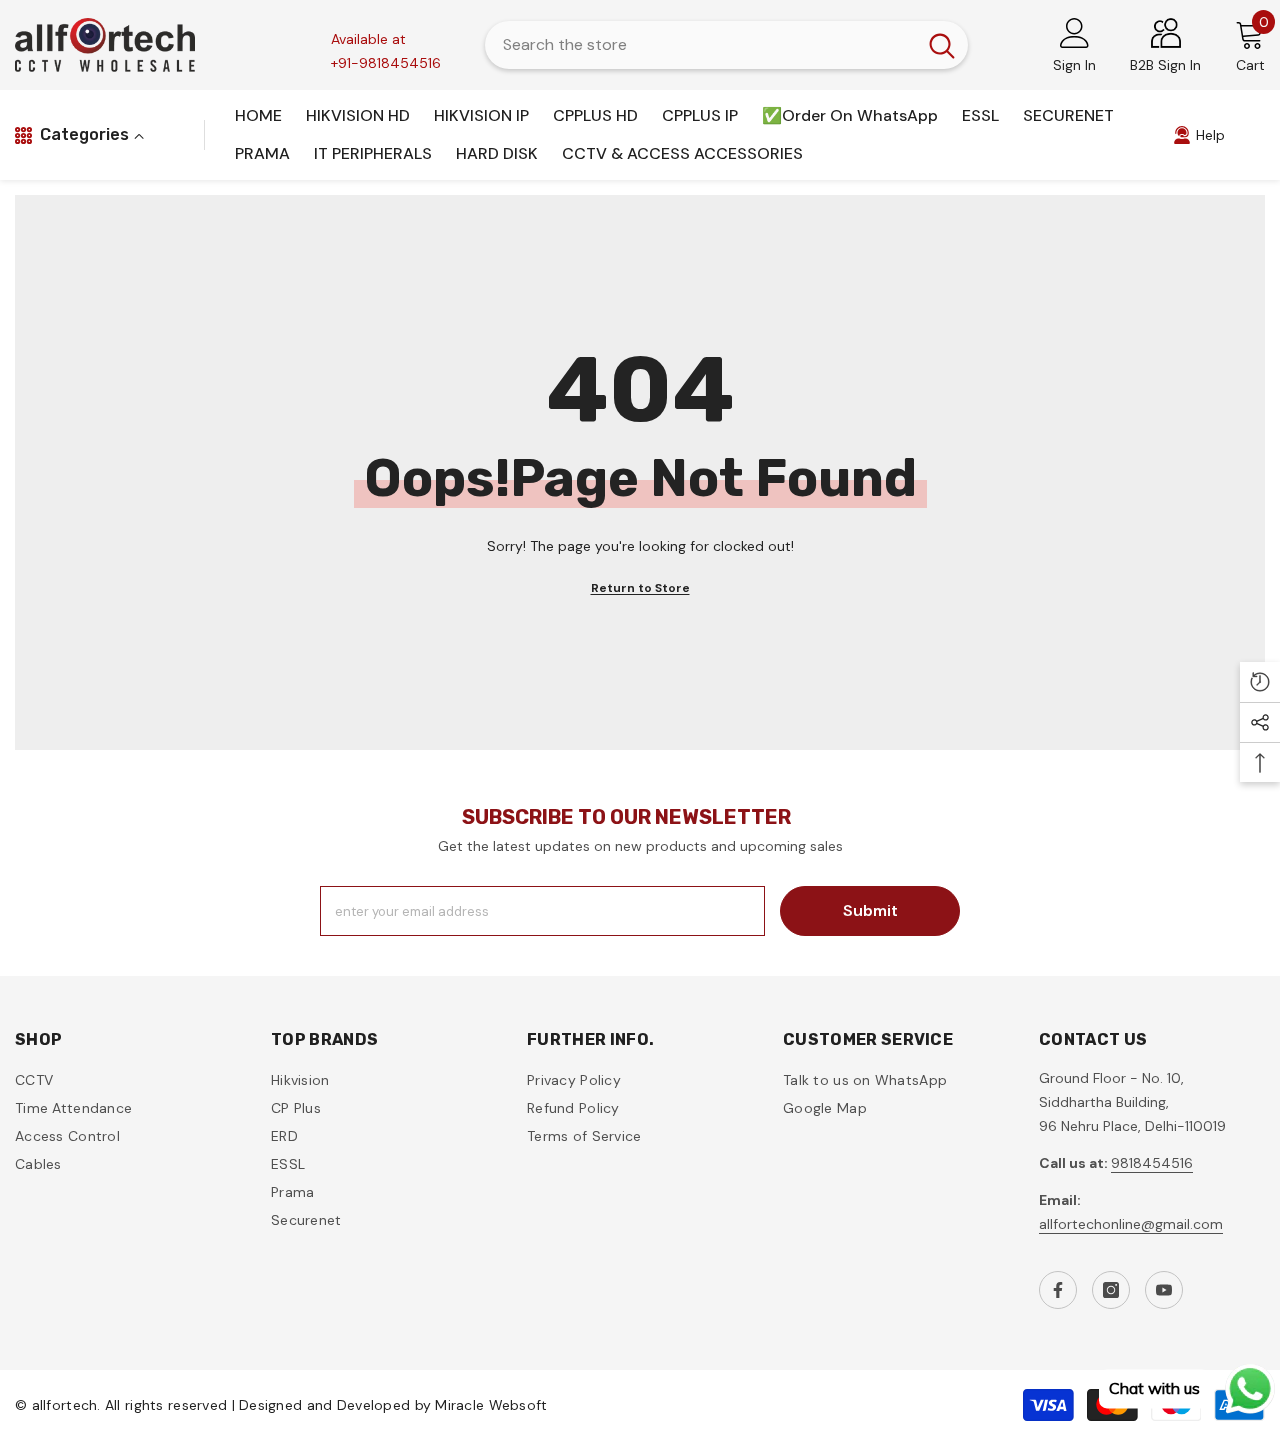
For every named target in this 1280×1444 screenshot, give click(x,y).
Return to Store (640, 588)
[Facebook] (1058, 1290)
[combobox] (700, 45)
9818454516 (1152, 1163)
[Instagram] (1111, 1290)
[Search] (726, 45)
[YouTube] (1164, 1290)
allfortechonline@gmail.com (1131, 1224)
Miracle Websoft (491, 1405)
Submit (870, 910)
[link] (1199, 135)
